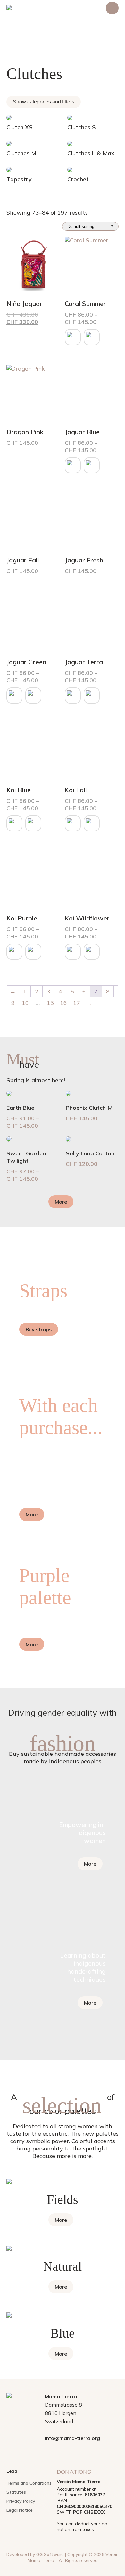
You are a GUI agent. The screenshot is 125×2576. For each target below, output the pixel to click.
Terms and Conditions (29, 2483)
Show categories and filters (44, 102)
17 (77, 1003)
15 (50, 1003)
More (61, 1202)
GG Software (50, 2554)
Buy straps (39, 1329)
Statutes (16, 2492)
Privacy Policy (21, 2501)
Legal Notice (20, 2510)
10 (25, 1003)
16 (63, 1003)
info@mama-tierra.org (72, 2438)
